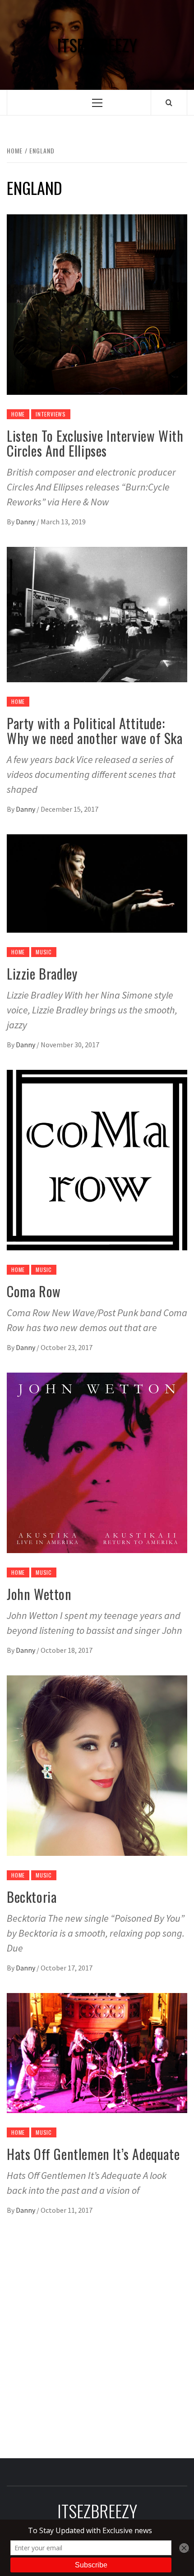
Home (18, 414)
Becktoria (32, 1897)
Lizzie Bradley (42, 974)
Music (44, 952)
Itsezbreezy (97, 45)
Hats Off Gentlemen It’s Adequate (93, 2154)
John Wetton (39, 1594)
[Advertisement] (97, 2332)
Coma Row (34, 1291)
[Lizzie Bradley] (97, 883)
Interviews (51, 414)
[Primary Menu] (97, 103)
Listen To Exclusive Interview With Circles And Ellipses (95, 443)
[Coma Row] (97, 1159)
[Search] (169, 102)
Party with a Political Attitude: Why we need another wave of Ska (95, 731)
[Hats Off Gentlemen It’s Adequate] (97, 2052)
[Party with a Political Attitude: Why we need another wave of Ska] (97, 614)
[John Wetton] (97, 1462)
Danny (26, 522)
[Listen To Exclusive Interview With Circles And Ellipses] (97, 304)
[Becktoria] (97, 1765)
